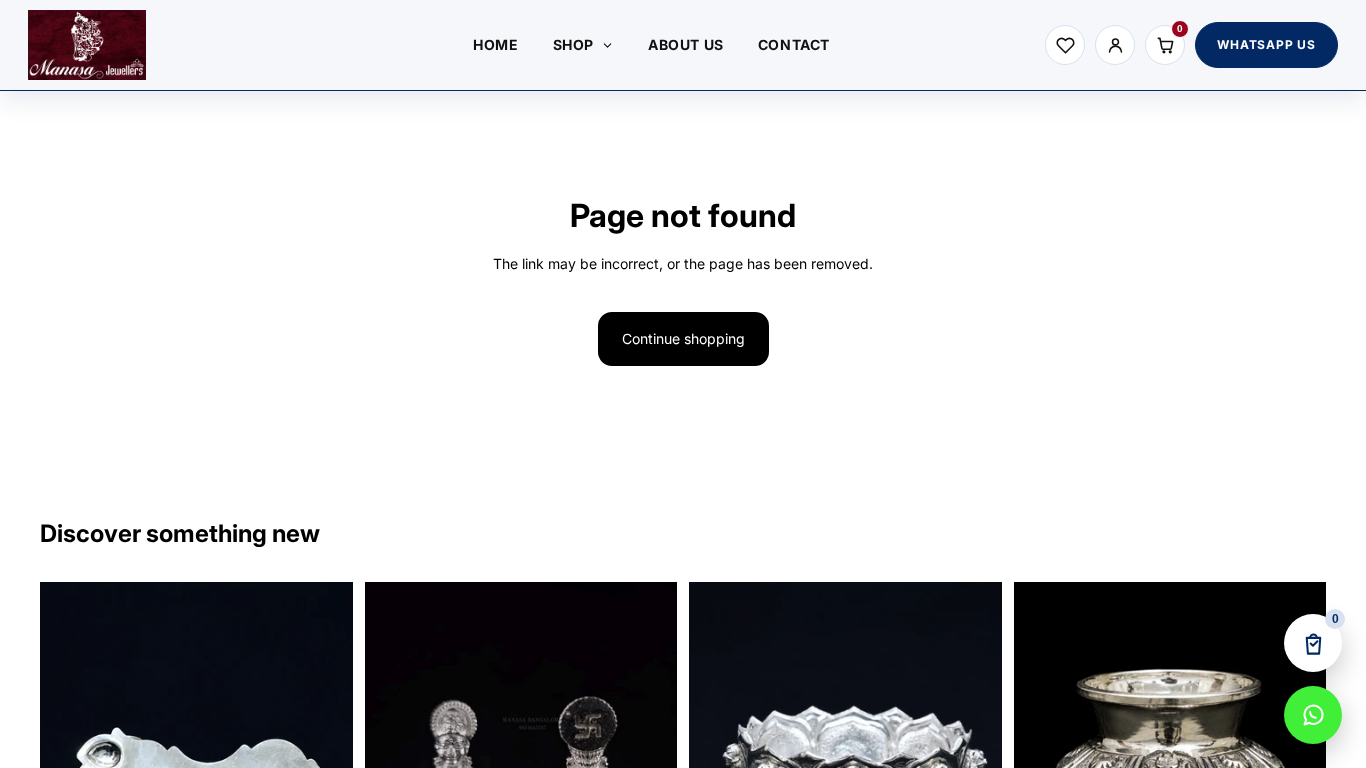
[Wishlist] (1065, 45)
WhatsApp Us (1266, 44)
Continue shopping (683, 338)
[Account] (1115, 45)
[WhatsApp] (1313, 715)
